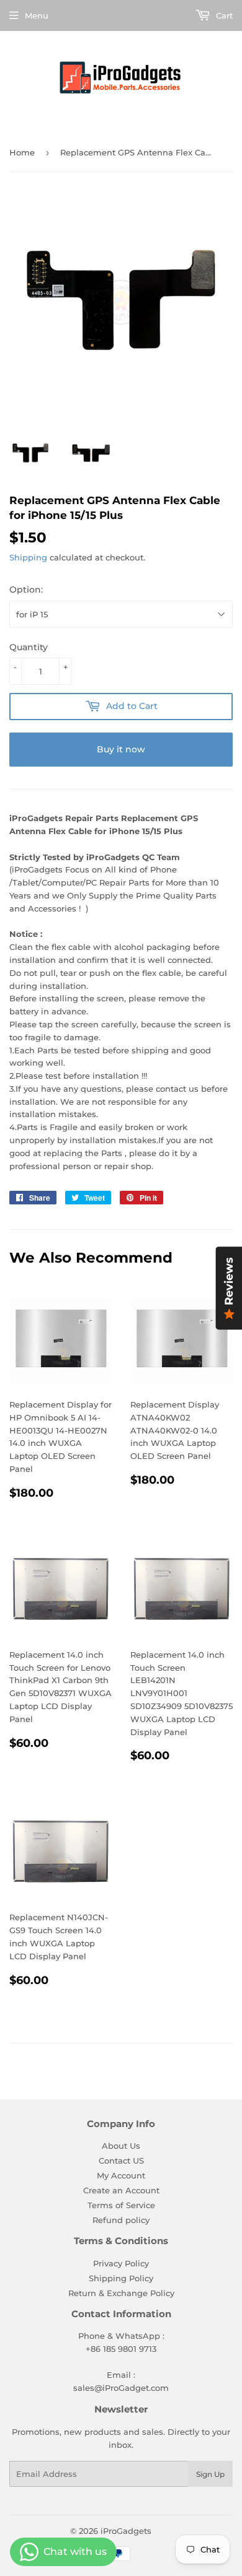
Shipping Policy (121, 2278)
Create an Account (121, 2190)
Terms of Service (121, 2205)
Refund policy (121, 2220)
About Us (121, 2146)
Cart (223, 15)
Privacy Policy (121, 2263)
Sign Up (210, 2474)
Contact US (121, 2160)
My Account (121, 2175)
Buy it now (121, 749)
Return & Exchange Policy (121, 2293)
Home (22, 152)
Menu (37, 15)
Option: (26, 590)
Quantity (29, 647)
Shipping (28, 557)
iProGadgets (126, 2531)
